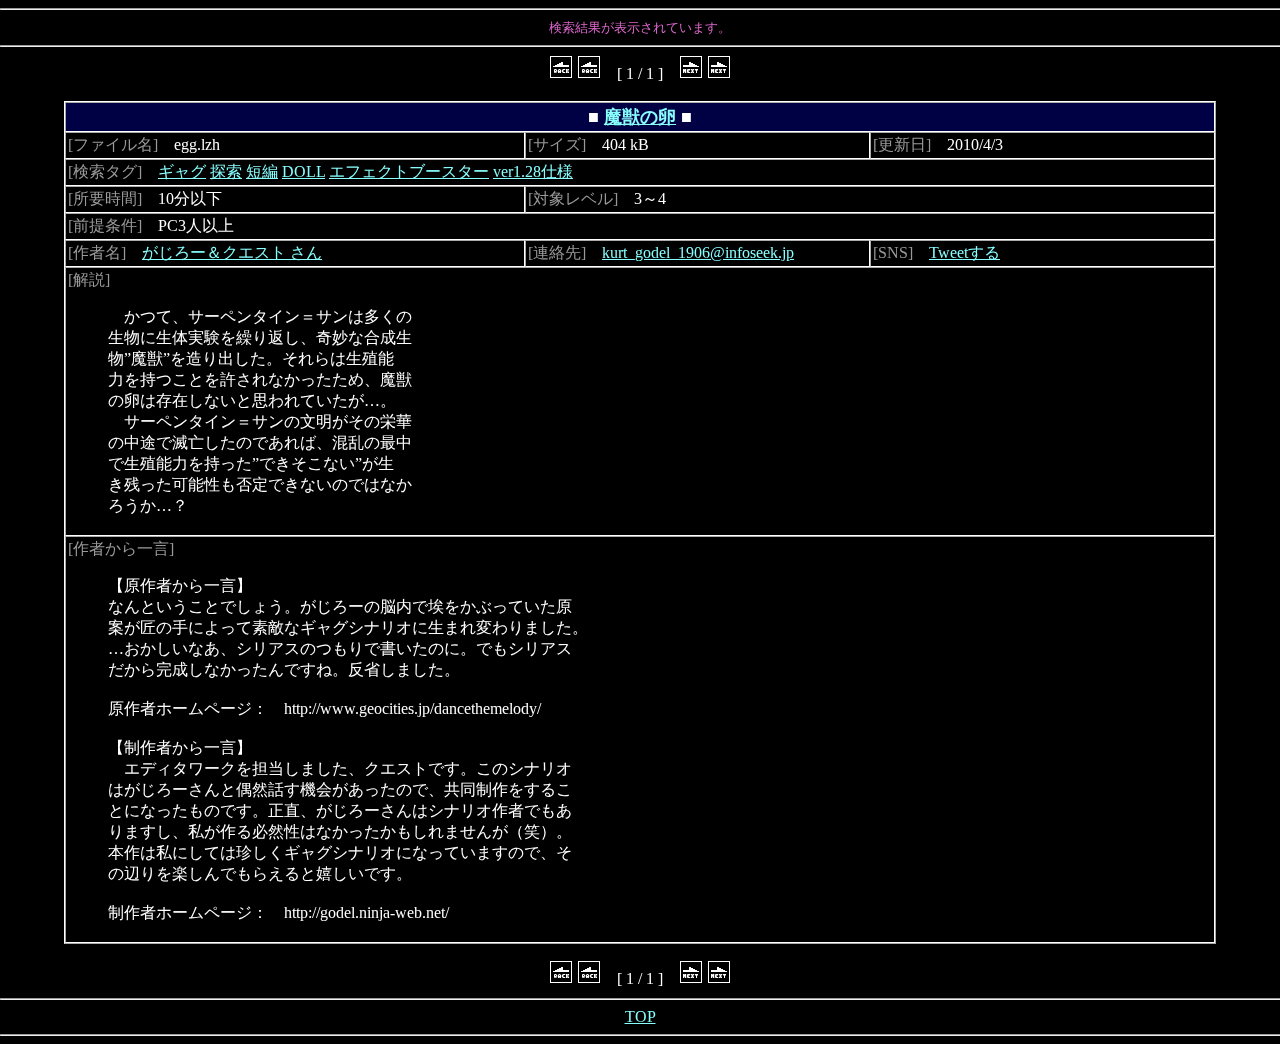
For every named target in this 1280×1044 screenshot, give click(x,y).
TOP (640, 1016)
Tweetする (964, 252)
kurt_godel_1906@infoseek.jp (698, 252)
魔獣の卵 (640, 117)
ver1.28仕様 (533, 171)
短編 (262, 171)
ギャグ (182, 171)
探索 (226, 171)
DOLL (303, 171)
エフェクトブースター (409, 171)
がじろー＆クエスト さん (232, 252)
